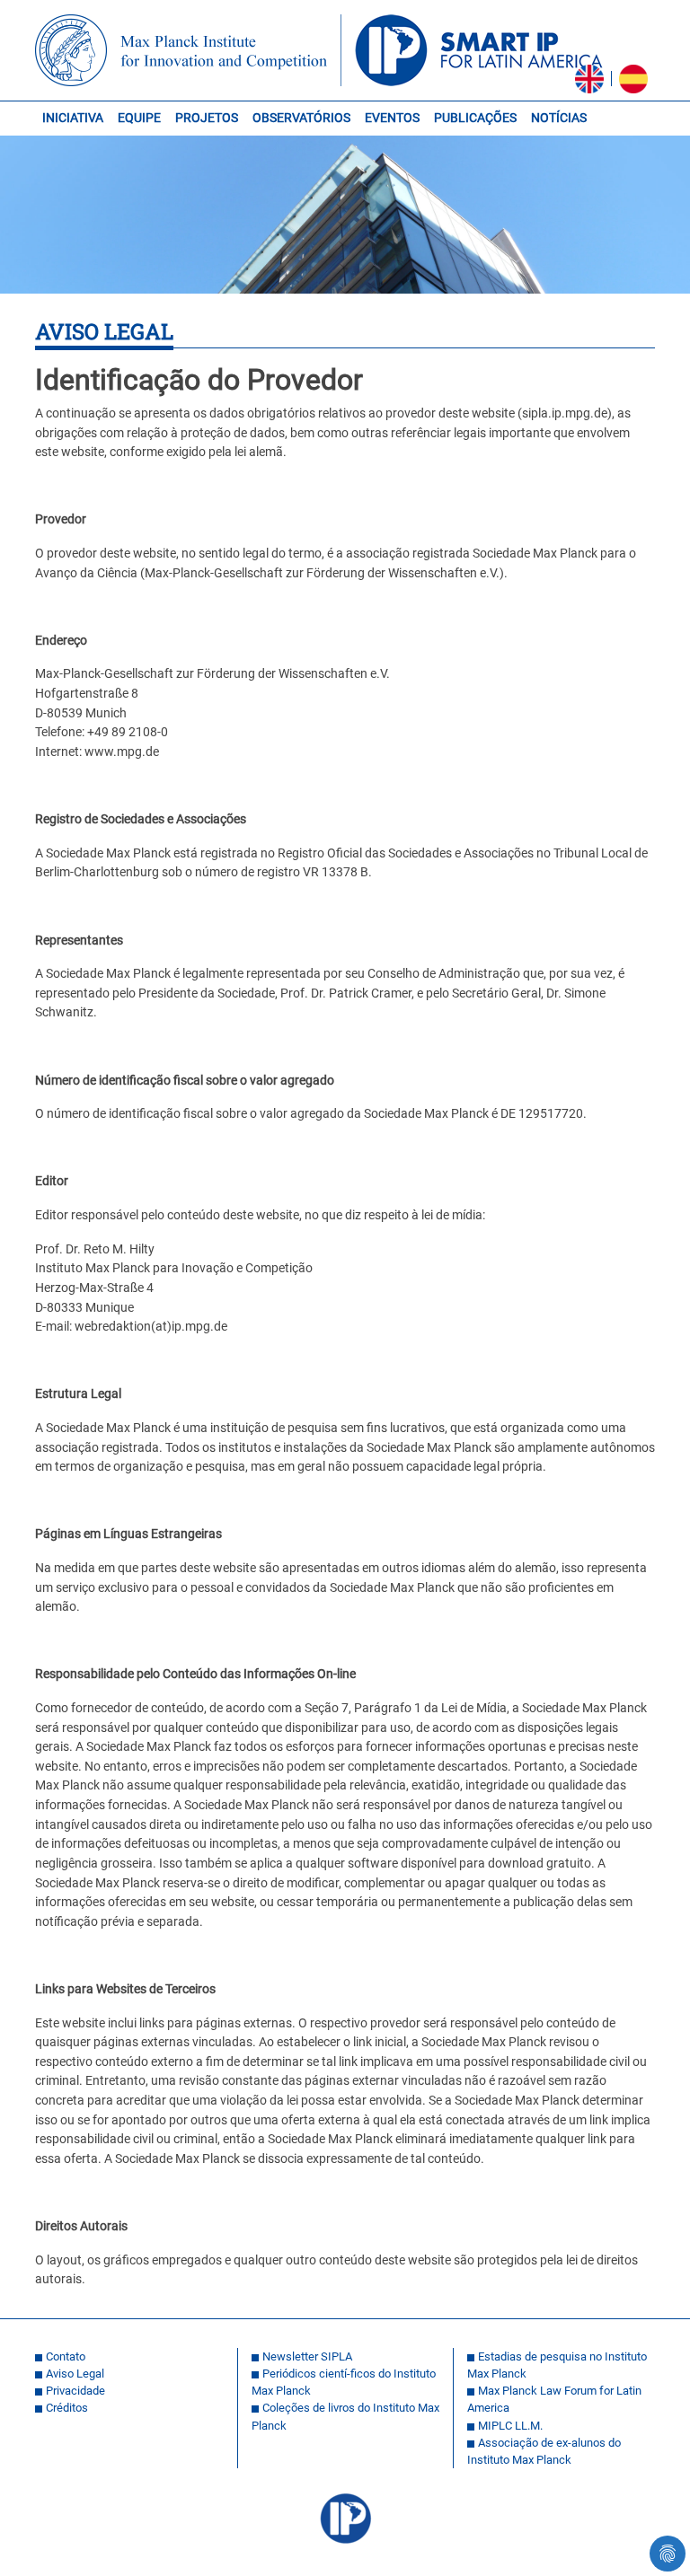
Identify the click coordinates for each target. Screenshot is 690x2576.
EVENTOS (392, 118)
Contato (66, 2356)
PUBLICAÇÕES (475, 118)
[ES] (633, 79)
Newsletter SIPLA (307, 2356)
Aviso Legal (75, 2374)
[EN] (590, 79)
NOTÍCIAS (559, 118)
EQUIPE (139, 118)
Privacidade (75, 2391)
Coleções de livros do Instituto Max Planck (345, 2416)
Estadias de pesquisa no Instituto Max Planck (557, 2365)
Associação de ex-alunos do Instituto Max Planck (544, 2451)
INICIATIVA (73, 118)
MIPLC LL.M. (510, 2426)
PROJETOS (207, 118)
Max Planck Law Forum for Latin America (554, 2399)
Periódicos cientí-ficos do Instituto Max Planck (344, 2382)
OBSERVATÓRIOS (301, 118)
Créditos (67, 2408)
